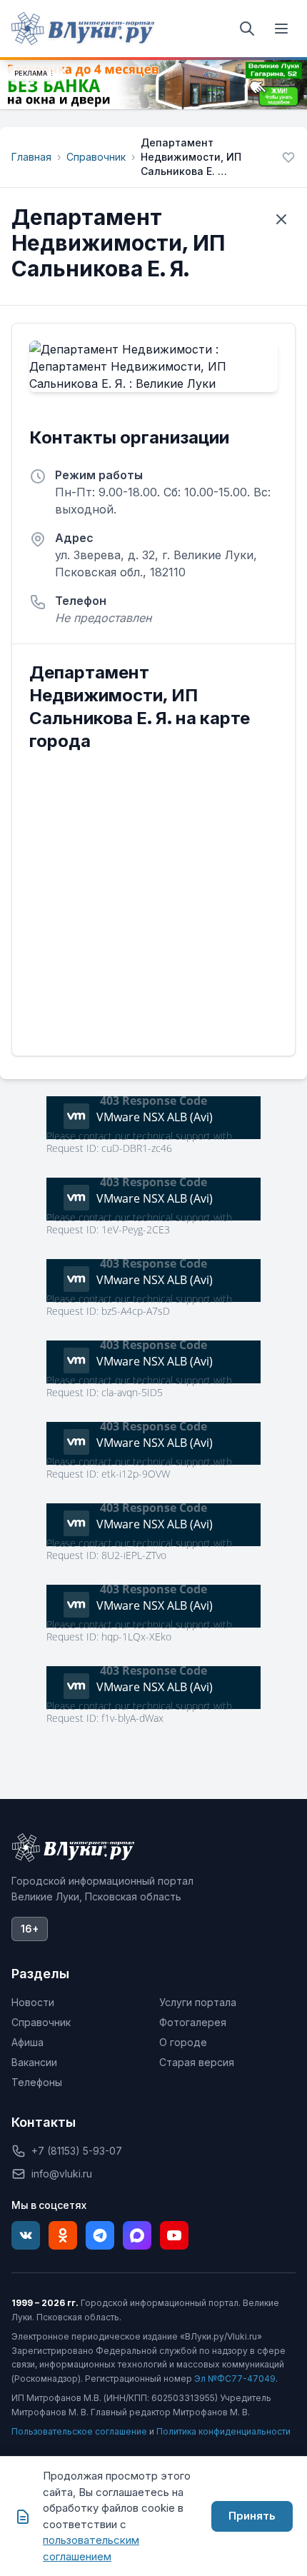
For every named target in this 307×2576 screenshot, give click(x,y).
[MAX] (137, 2235)
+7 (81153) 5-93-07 (77, 2151)
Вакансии (34, 2062)
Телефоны (37, 2082)
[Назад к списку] (281, 219)
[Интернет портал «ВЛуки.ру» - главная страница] (83, 29)
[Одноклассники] (63, 2235)
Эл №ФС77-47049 (235, 2379)
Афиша (27, 2042)
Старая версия (197, 2062)
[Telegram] (100, 2235)
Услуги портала (198, 2002)
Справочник (96, 157)
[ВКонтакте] (26, 2235)
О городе (183, 2042)
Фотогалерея (193, 2022)
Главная (31, 157)
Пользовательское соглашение (79, 2431)
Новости (33, 2002)
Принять (252, 2516)
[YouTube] (174, 2235)
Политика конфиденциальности (223, 2431)
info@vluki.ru (62, 2174)
